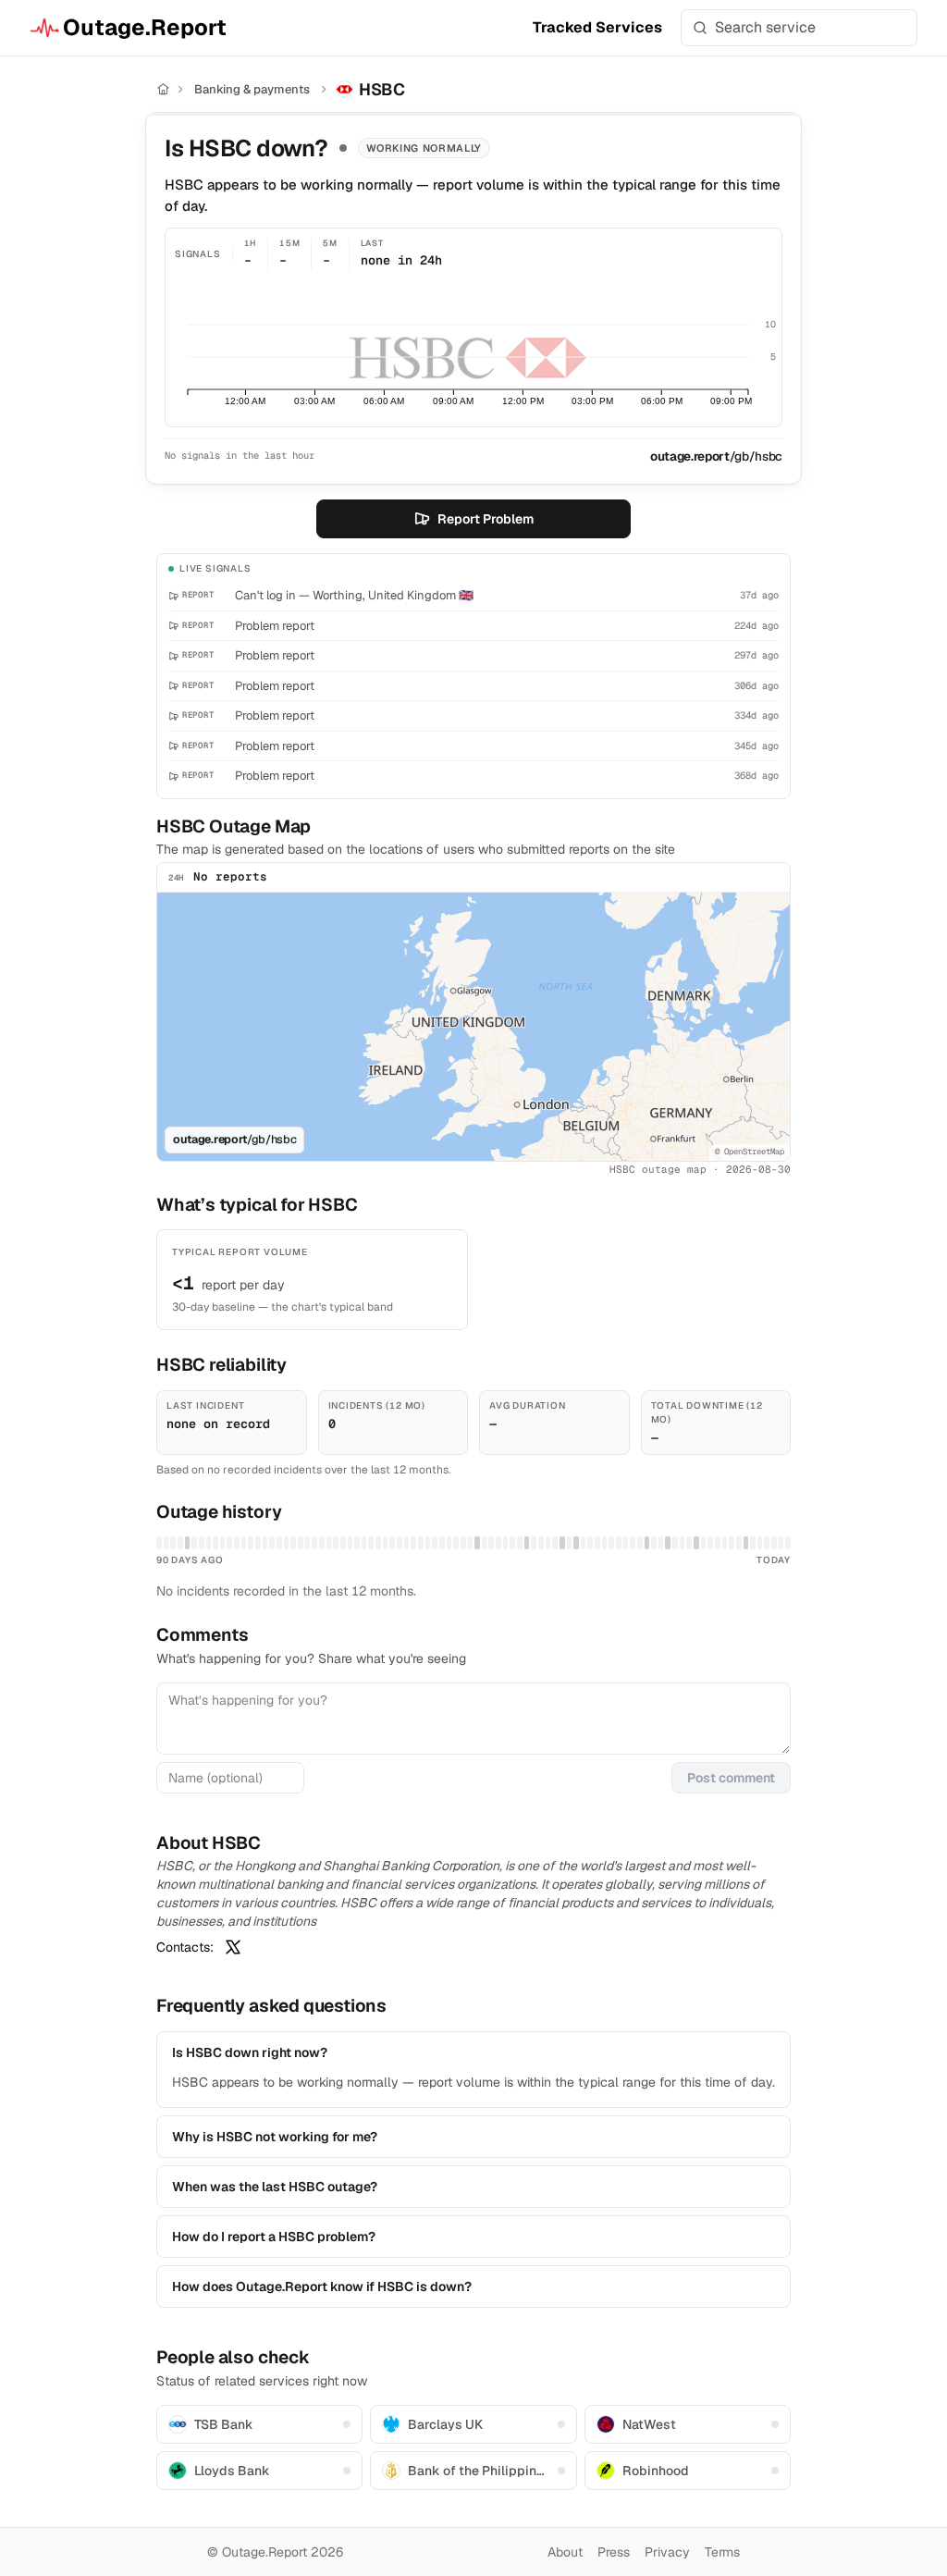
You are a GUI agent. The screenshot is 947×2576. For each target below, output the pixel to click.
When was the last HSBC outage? (275, 2187)
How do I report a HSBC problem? (274, 2237)
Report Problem (486, 519)
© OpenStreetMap (750, 1152)
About (565, 2552)
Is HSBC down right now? (250, 2052)
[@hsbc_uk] (233, 1947)
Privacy (667, 2552)
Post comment (731, 1778)
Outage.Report (145, 27)
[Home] (163, 89)
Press (614, 2552)
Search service (765, 27)
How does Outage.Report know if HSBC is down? (322, 2286)
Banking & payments (252, 89)
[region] (473, 1027)
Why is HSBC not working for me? (275, 2137)
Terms (722, 2552)
